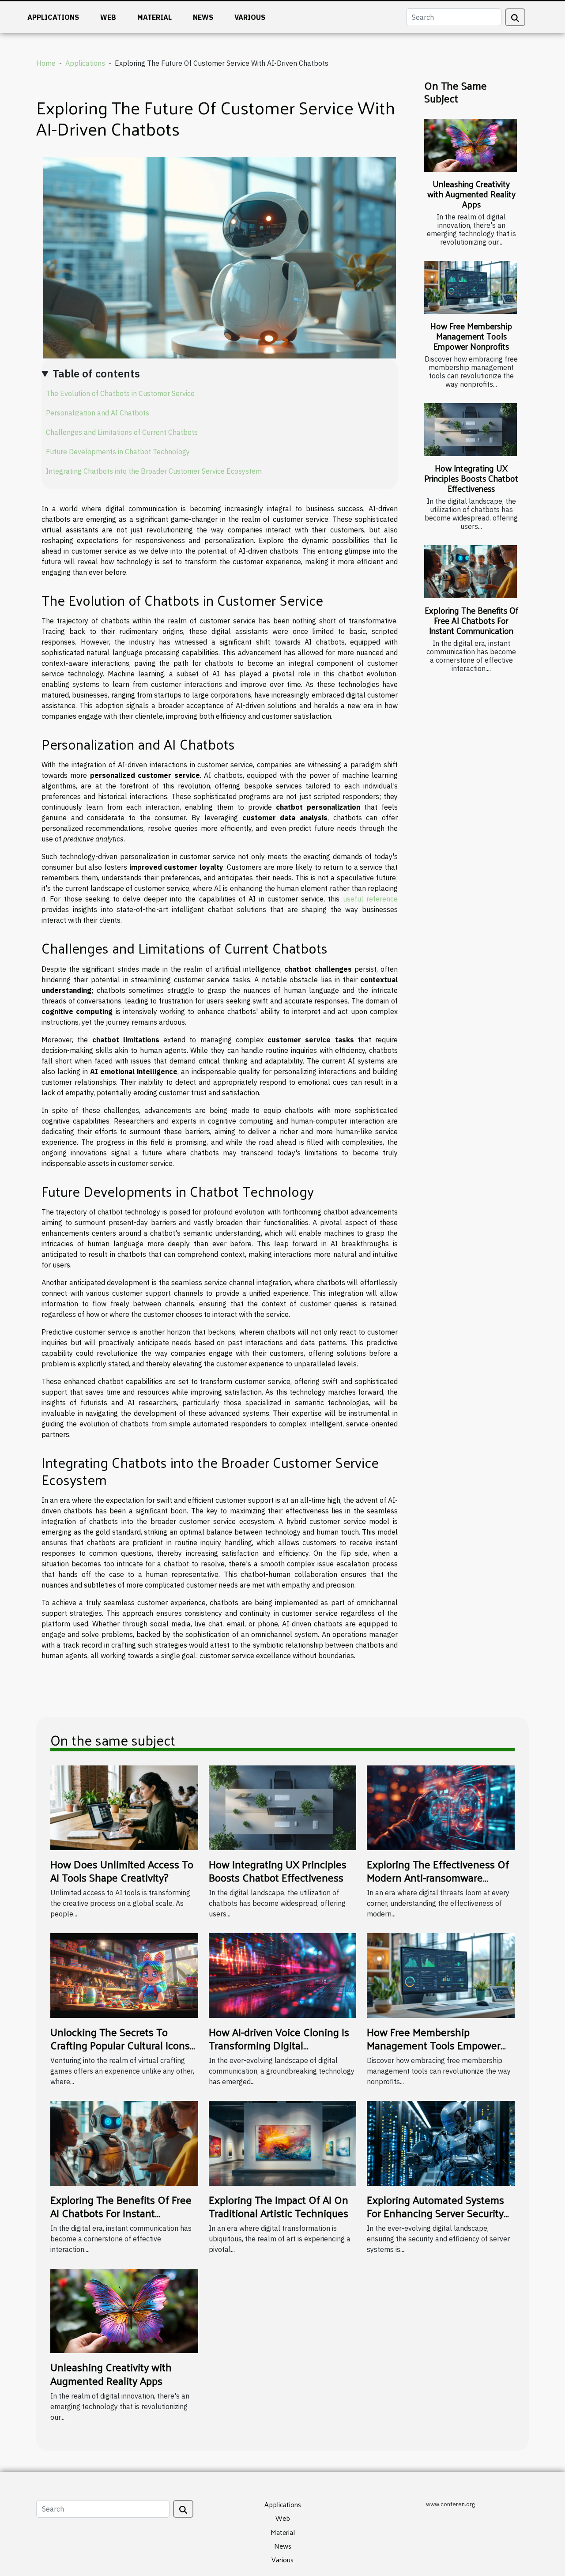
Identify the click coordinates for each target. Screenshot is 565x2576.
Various (250, 17)
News (203, 17)
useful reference (370, 899)
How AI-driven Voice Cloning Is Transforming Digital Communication (279, 2045)
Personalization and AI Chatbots (98, 413)
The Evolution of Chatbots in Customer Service (120, 393)
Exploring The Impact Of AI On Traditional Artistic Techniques (279, 2206)
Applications (53, 17)
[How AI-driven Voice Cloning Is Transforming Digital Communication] (283, 1975)
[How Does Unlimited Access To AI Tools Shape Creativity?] (124, 1807)
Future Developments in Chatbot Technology (118, 452)
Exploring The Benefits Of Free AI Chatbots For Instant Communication (471, 620)
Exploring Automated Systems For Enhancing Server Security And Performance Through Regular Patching (435, 2220)
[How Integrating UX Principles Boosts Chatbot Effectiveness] (471, 430)
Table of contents (96, 373)
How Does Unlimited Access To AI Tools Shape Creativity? (122, 1871)
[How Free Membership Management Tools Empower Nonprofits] (471, 287)
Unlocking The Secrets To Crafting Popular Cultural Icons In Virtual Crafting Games (120, 2045)
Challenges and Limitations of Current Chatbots (122, 432)
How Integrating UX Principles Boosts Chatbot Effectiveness (471, 478)
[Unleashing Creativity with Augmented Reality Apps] (471, 145)
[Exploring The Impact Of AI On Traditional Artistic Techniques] (283, 2142)
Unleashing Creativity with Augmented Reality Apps (471, 194)
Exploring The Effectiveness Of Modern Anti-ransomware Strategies (438, 1877)
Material (154, 17)
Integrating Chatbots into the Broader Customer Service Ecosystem (154, 471)
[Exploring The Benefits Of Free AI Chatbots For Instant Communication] (471, 572)
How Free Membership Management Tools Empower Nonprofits (471, 336)
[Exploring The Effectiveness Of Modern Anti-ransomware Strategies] (441, 1807)
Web (108, 17)
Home (46, 63)
